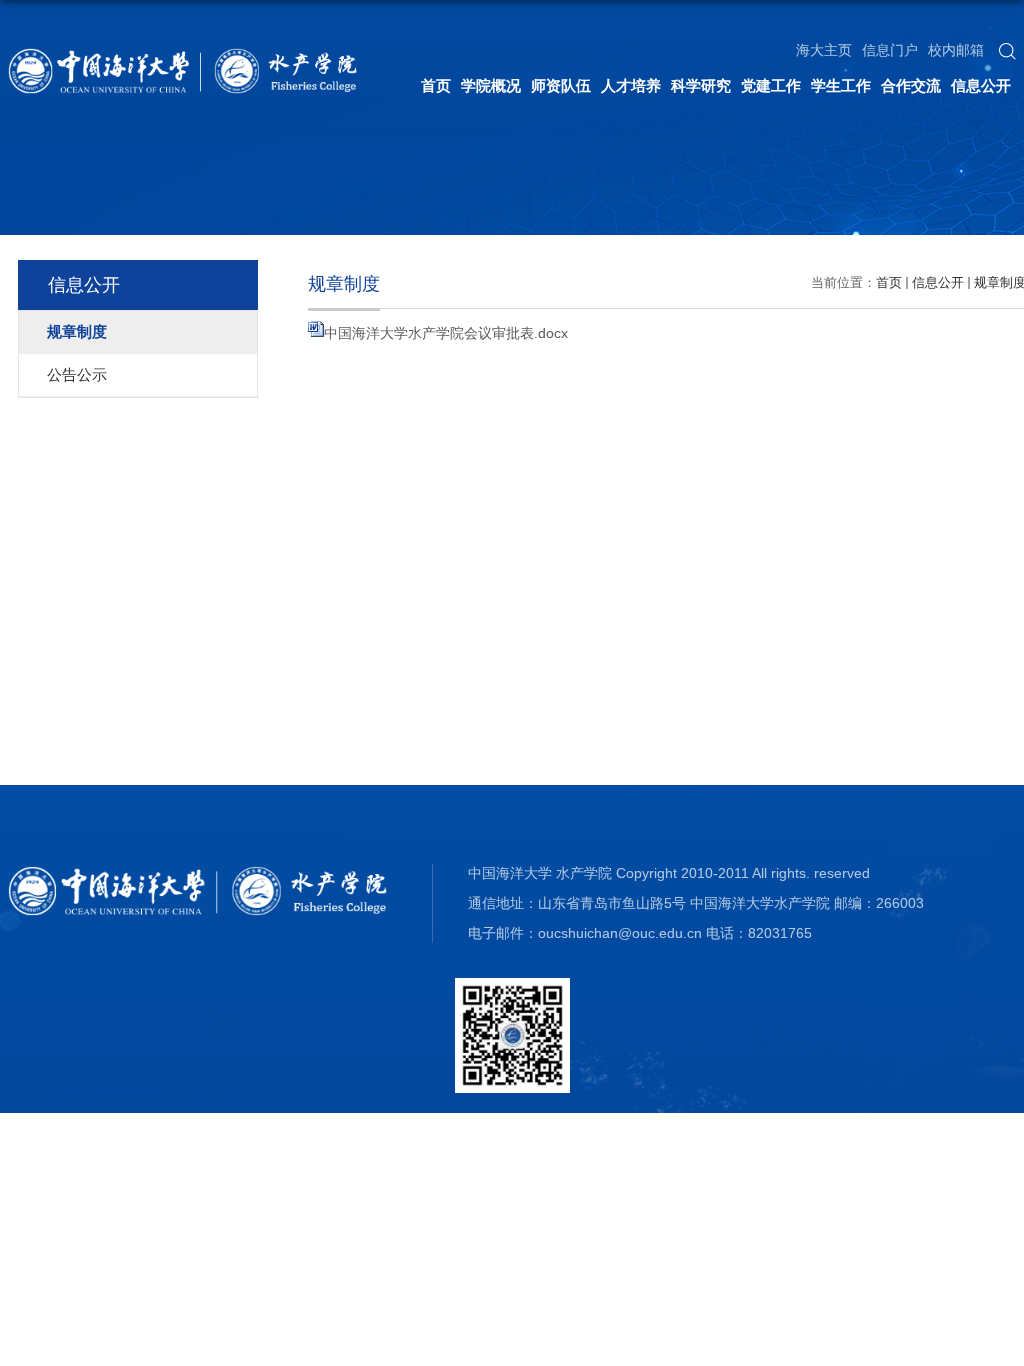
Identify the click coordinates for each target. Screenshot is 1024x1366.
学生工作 (841, 85)
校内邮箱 (956, 50)
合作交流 (911, 85)
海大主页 (824, 50)
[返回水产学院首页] (183, 54)
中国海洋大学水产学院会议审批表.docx (446, 333)
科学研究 (701, 85)
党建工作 (771, 85)
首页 (436, 85)
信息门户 (890, 50)
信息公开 (981, 85)
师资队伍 (561, 85)
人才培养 (631, 85)
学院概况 (491, 85)
